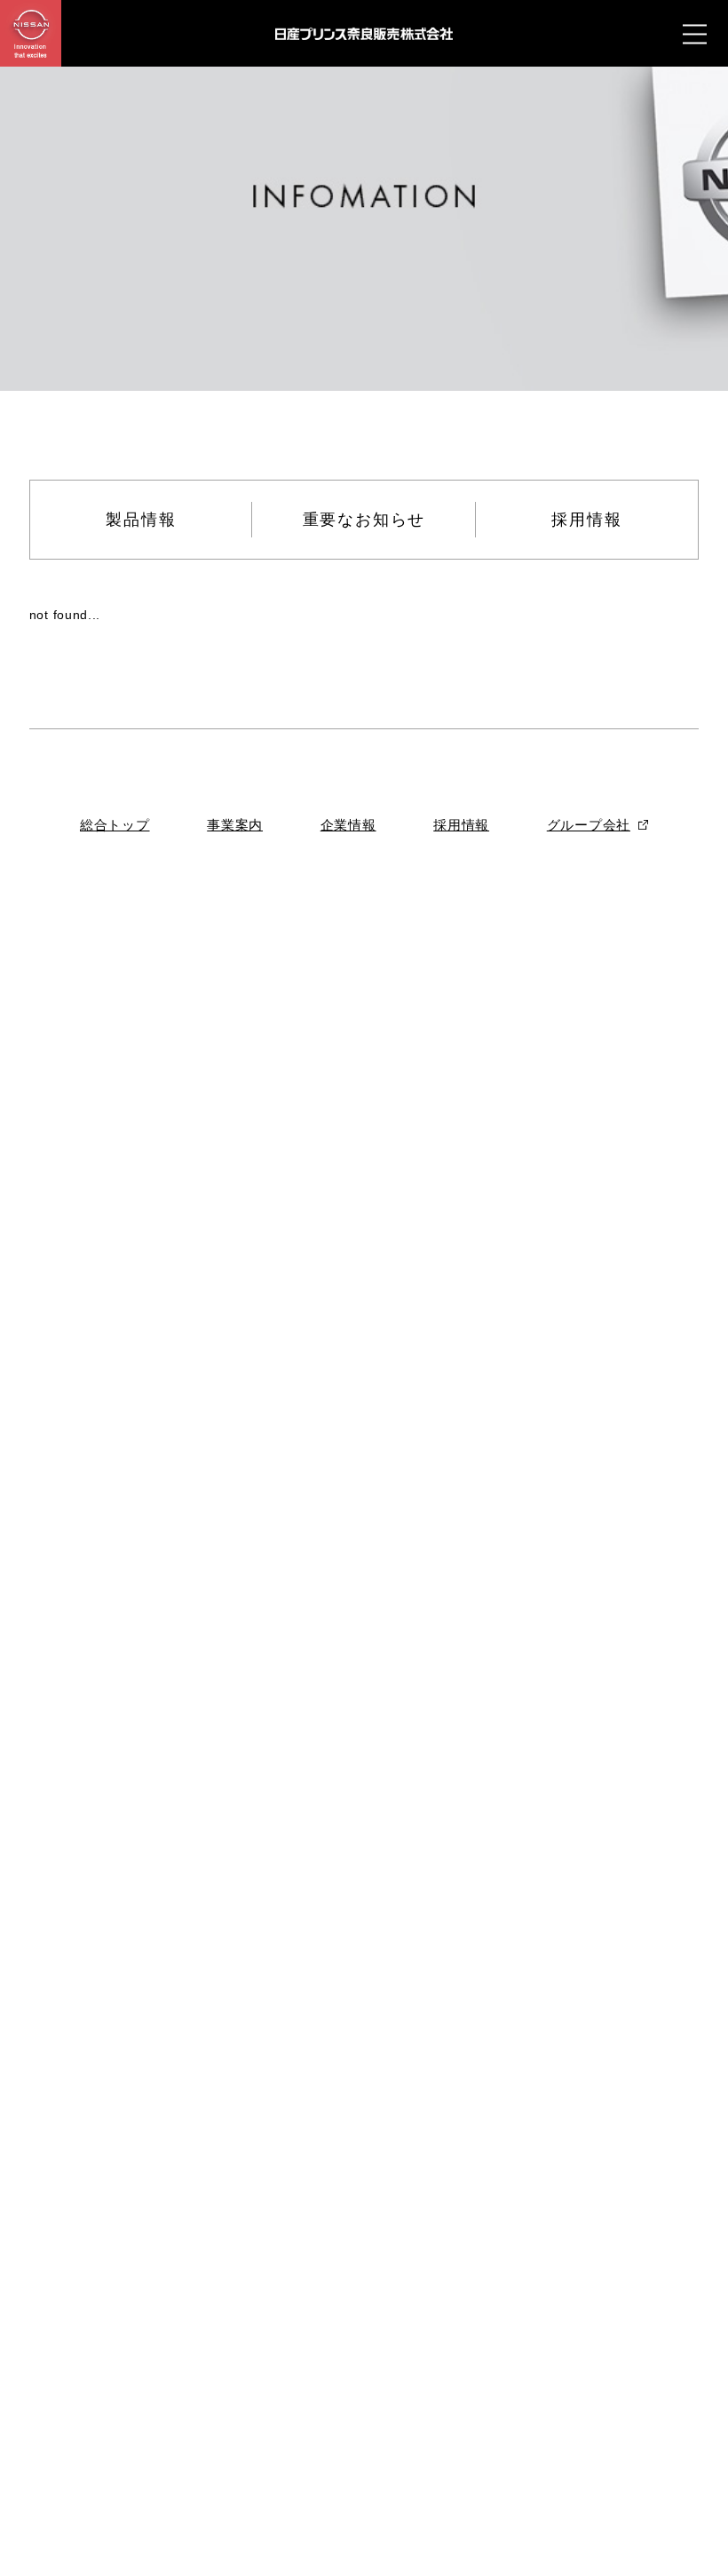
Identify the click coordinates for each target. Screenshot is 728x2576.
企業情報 (348, 825)
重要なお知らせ (364, 520)
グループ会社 (589, 825)
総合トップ (115, 825)
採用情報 (586, 520)
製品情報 (141, 520)
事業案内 (235, 825)
